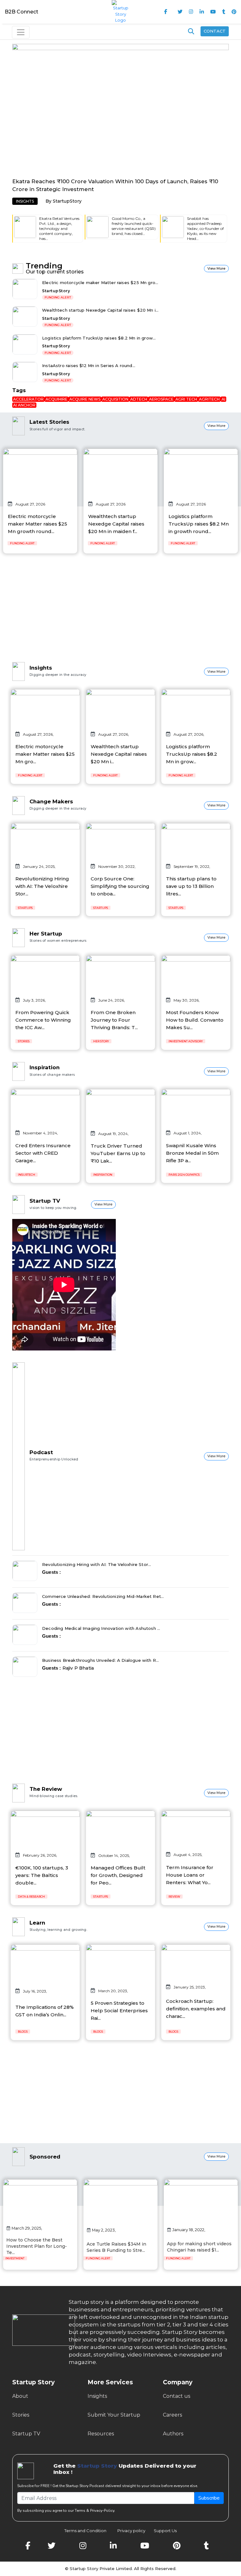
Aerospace (161, 399)
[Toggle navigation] (21, 32)
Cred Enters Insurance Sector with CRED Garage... (43, 1153)
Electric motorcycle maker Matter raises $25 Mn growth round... (37, 524)
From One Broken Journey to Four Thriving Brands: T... (114, 1020)
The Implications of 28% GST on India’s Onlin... (45, 2011)
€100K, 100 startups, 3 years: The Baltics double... (42, 1875)
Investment (15, 2258)
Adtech (139, 399)
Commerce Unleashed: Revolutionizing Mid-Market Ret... (103, 1596)
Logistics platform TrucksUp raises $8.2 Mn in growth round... (199, 524)
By (49, 201)
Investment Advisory (186, 1041)
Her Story (101, 1041)
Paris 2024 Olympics (184, 1175)
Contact (215, 31)
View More (216, 269)
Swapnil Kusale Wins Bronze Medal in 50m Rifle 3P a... (192, 1153)
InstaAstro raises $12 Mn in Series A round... (89, 365)
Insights (25, 201)
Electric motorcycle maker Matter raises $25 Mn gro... (100, 282)
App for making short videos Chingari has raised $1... (199, 2247)
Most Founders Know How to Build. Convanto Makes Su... (195, 1020)
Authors (173, 2434)
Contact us (177, 2396)
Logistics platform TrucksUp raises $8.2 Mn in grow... (99, 338)
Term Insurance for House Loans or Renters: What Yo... (190, 1875)
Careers (172, 2415)
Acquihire (56, 399)
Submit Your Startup (114, 2415)
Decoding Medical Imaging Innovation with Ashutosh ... (101, 1628)
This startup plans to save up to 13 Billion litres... (191, 886)
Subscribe (209, 2498)
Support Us (161, 2531)
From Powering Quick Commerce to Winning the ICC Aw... (43, 1020)
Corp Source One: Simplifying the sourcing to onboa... (120, 886)
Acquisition (115, 399)
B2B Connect (21, 12)
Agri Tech (186, 399)
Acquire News (85, 399)
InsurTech (27, 1175)
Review (174, 1897)
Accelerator (28, 399)
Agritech (209, 399)
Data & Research (31, 1897)
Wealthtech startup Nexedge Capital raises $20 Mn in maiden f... (116, 524)
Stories (24, 1041)
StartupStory (67, 201)
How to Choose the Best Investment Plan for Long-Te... (37, 2246)
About (20, 2396)
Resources (101, 2434)
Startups (25, 908)
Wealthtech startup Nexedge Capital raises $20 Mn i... (100, 310)
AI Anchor (24, 405)
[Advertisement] (120, 613)
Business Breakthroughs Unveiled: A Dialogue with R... (101, 1660)
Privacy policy (131, 2531)
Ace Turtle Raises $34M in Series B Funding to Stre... (116, 2247)
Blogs (23, 2032)
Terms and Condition (85, 2531)
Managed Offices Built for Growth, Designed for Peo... (118, 1875)
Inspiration (103, 1175)
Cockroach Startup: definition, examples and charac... (196, 2009)
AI (223, 399)
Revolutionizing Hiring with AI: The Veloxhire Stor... (42, 886)
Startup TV (26, 2434)
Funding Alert (58, 297)
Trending (44, 266)
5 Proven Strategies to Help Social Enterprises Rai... (119, 2011)
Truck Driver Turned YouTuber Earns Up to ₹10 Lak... (118, 1153)
